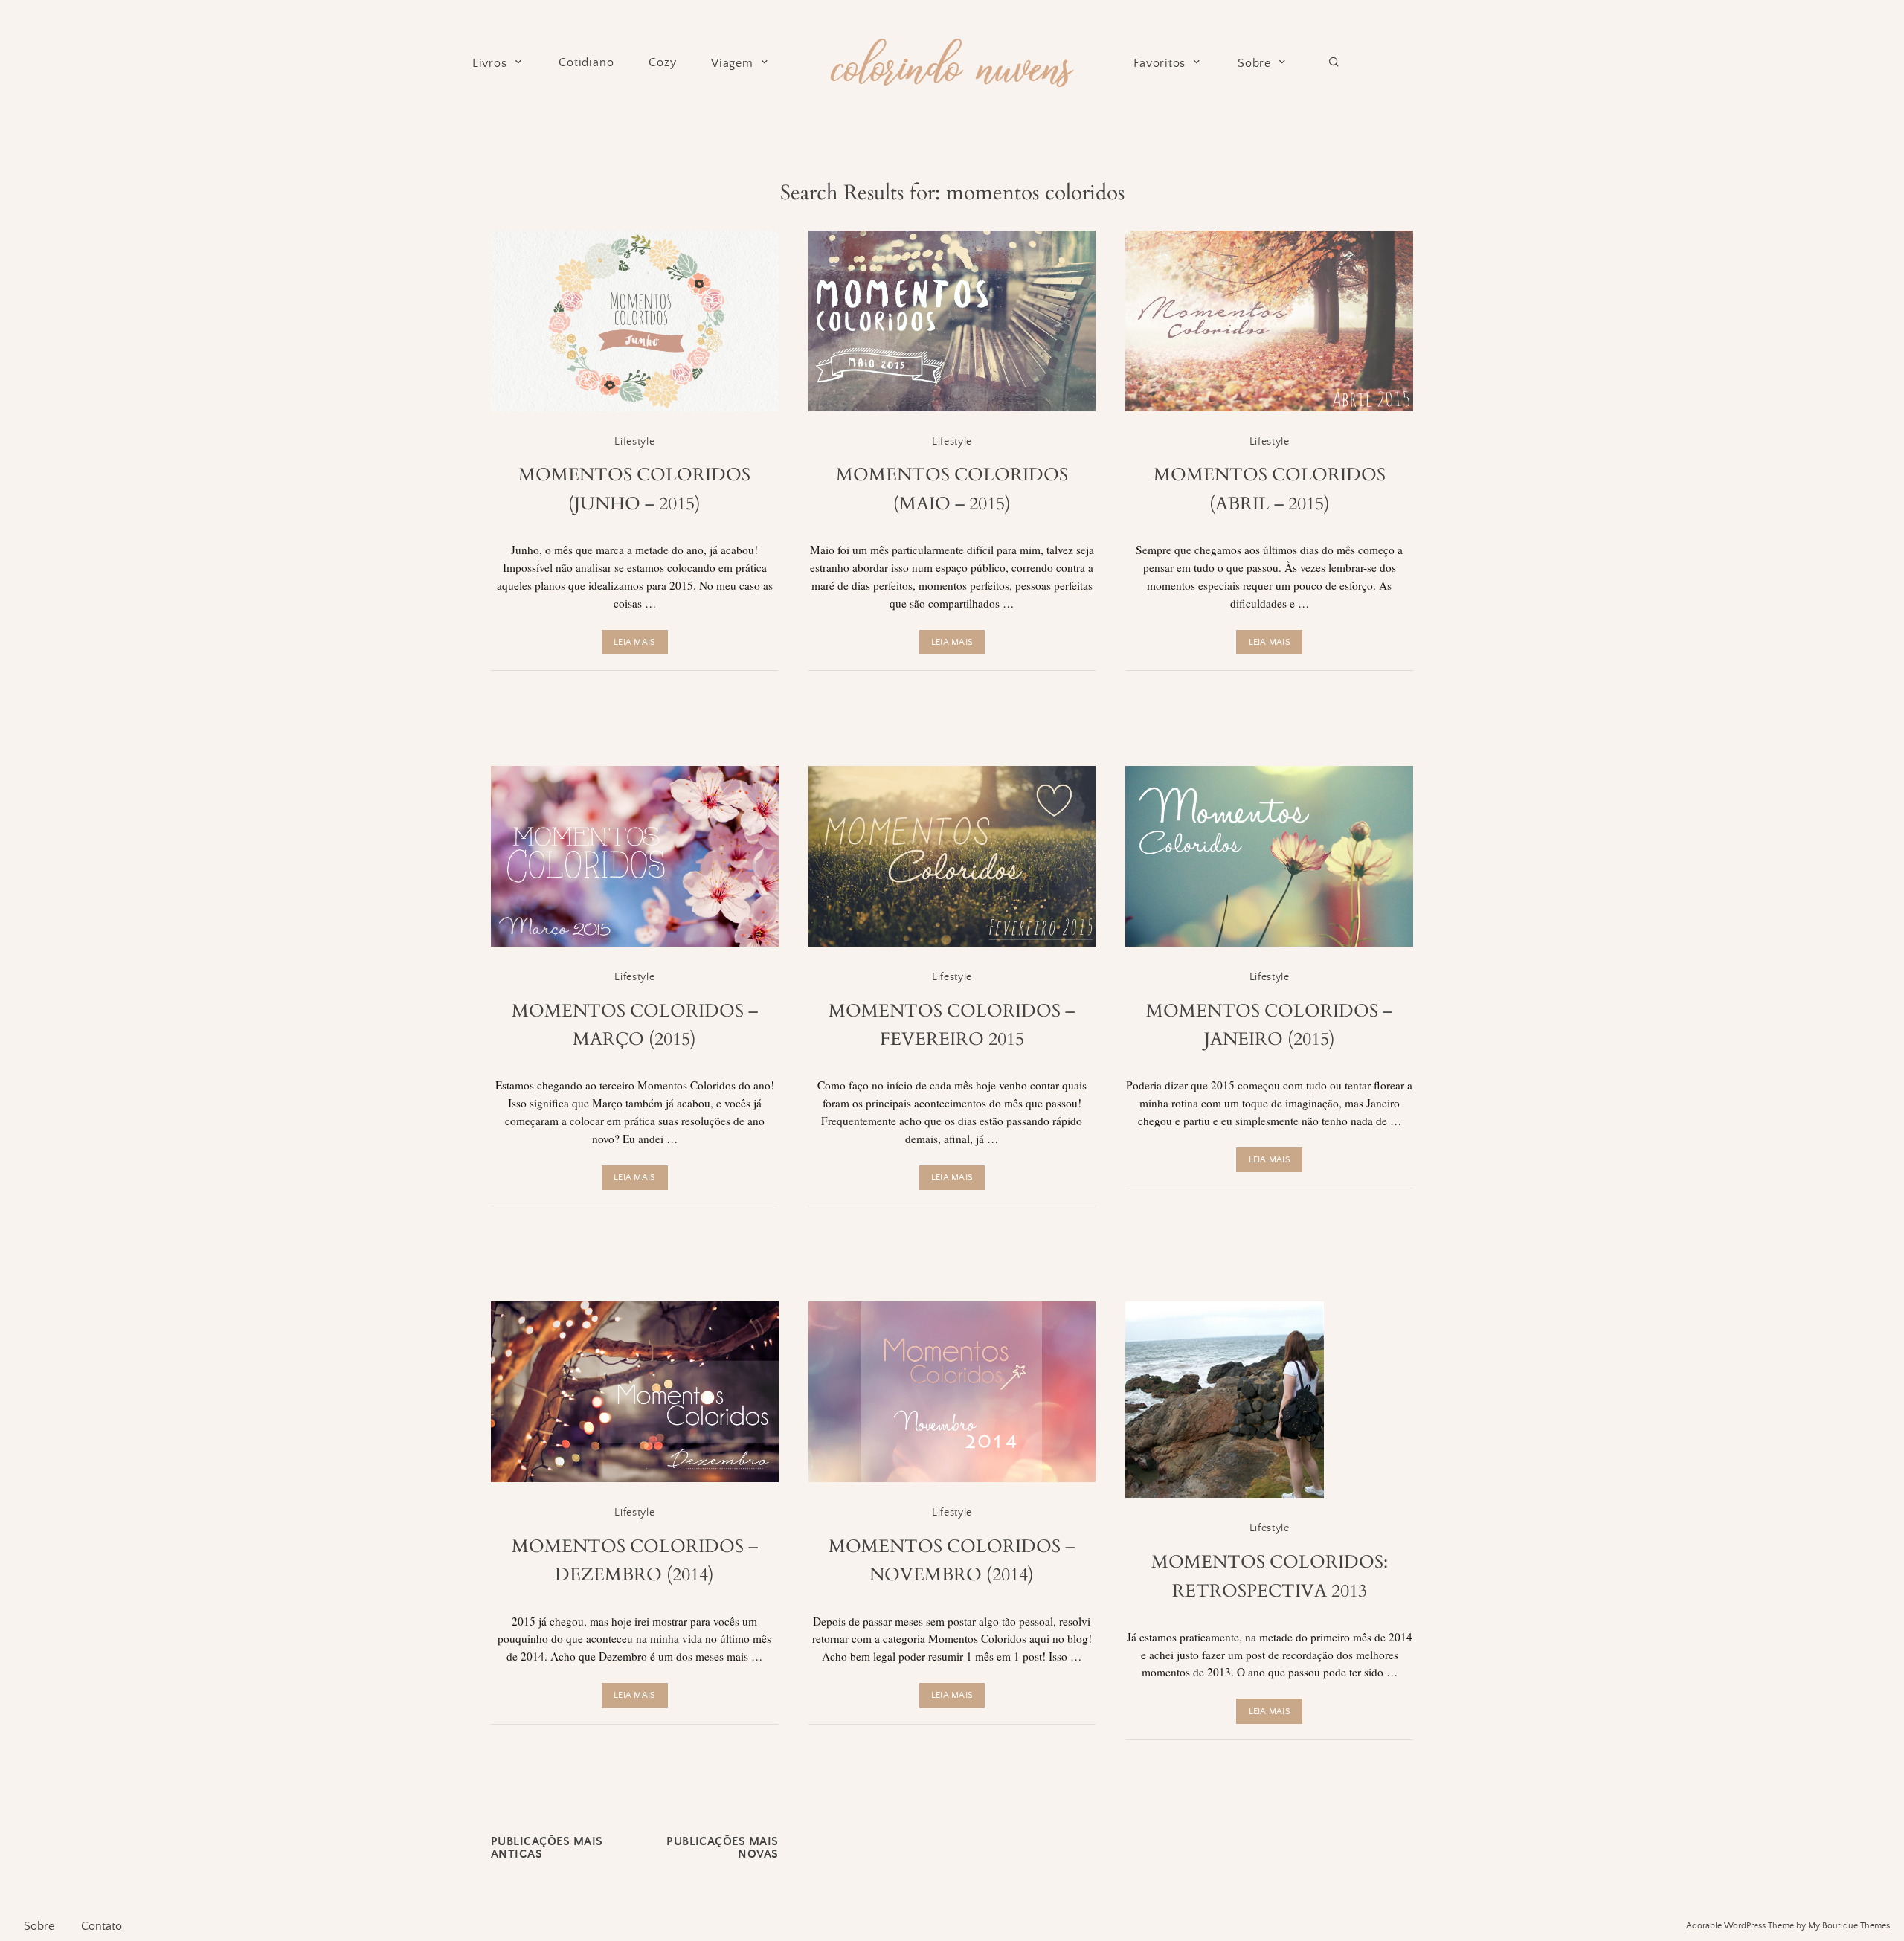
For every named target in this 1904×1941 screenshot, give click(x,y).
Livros (490, 64)
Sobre (1254, 64)
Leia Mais (634, 642)
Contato (102, 1926)
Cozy (662, 63)
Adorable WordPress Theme (1740, 1926)
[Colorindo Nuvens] (952, 61)
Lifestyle (634, 442)
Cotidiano (586, 63)
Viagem (732, 64)
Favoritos (1160, 64)
